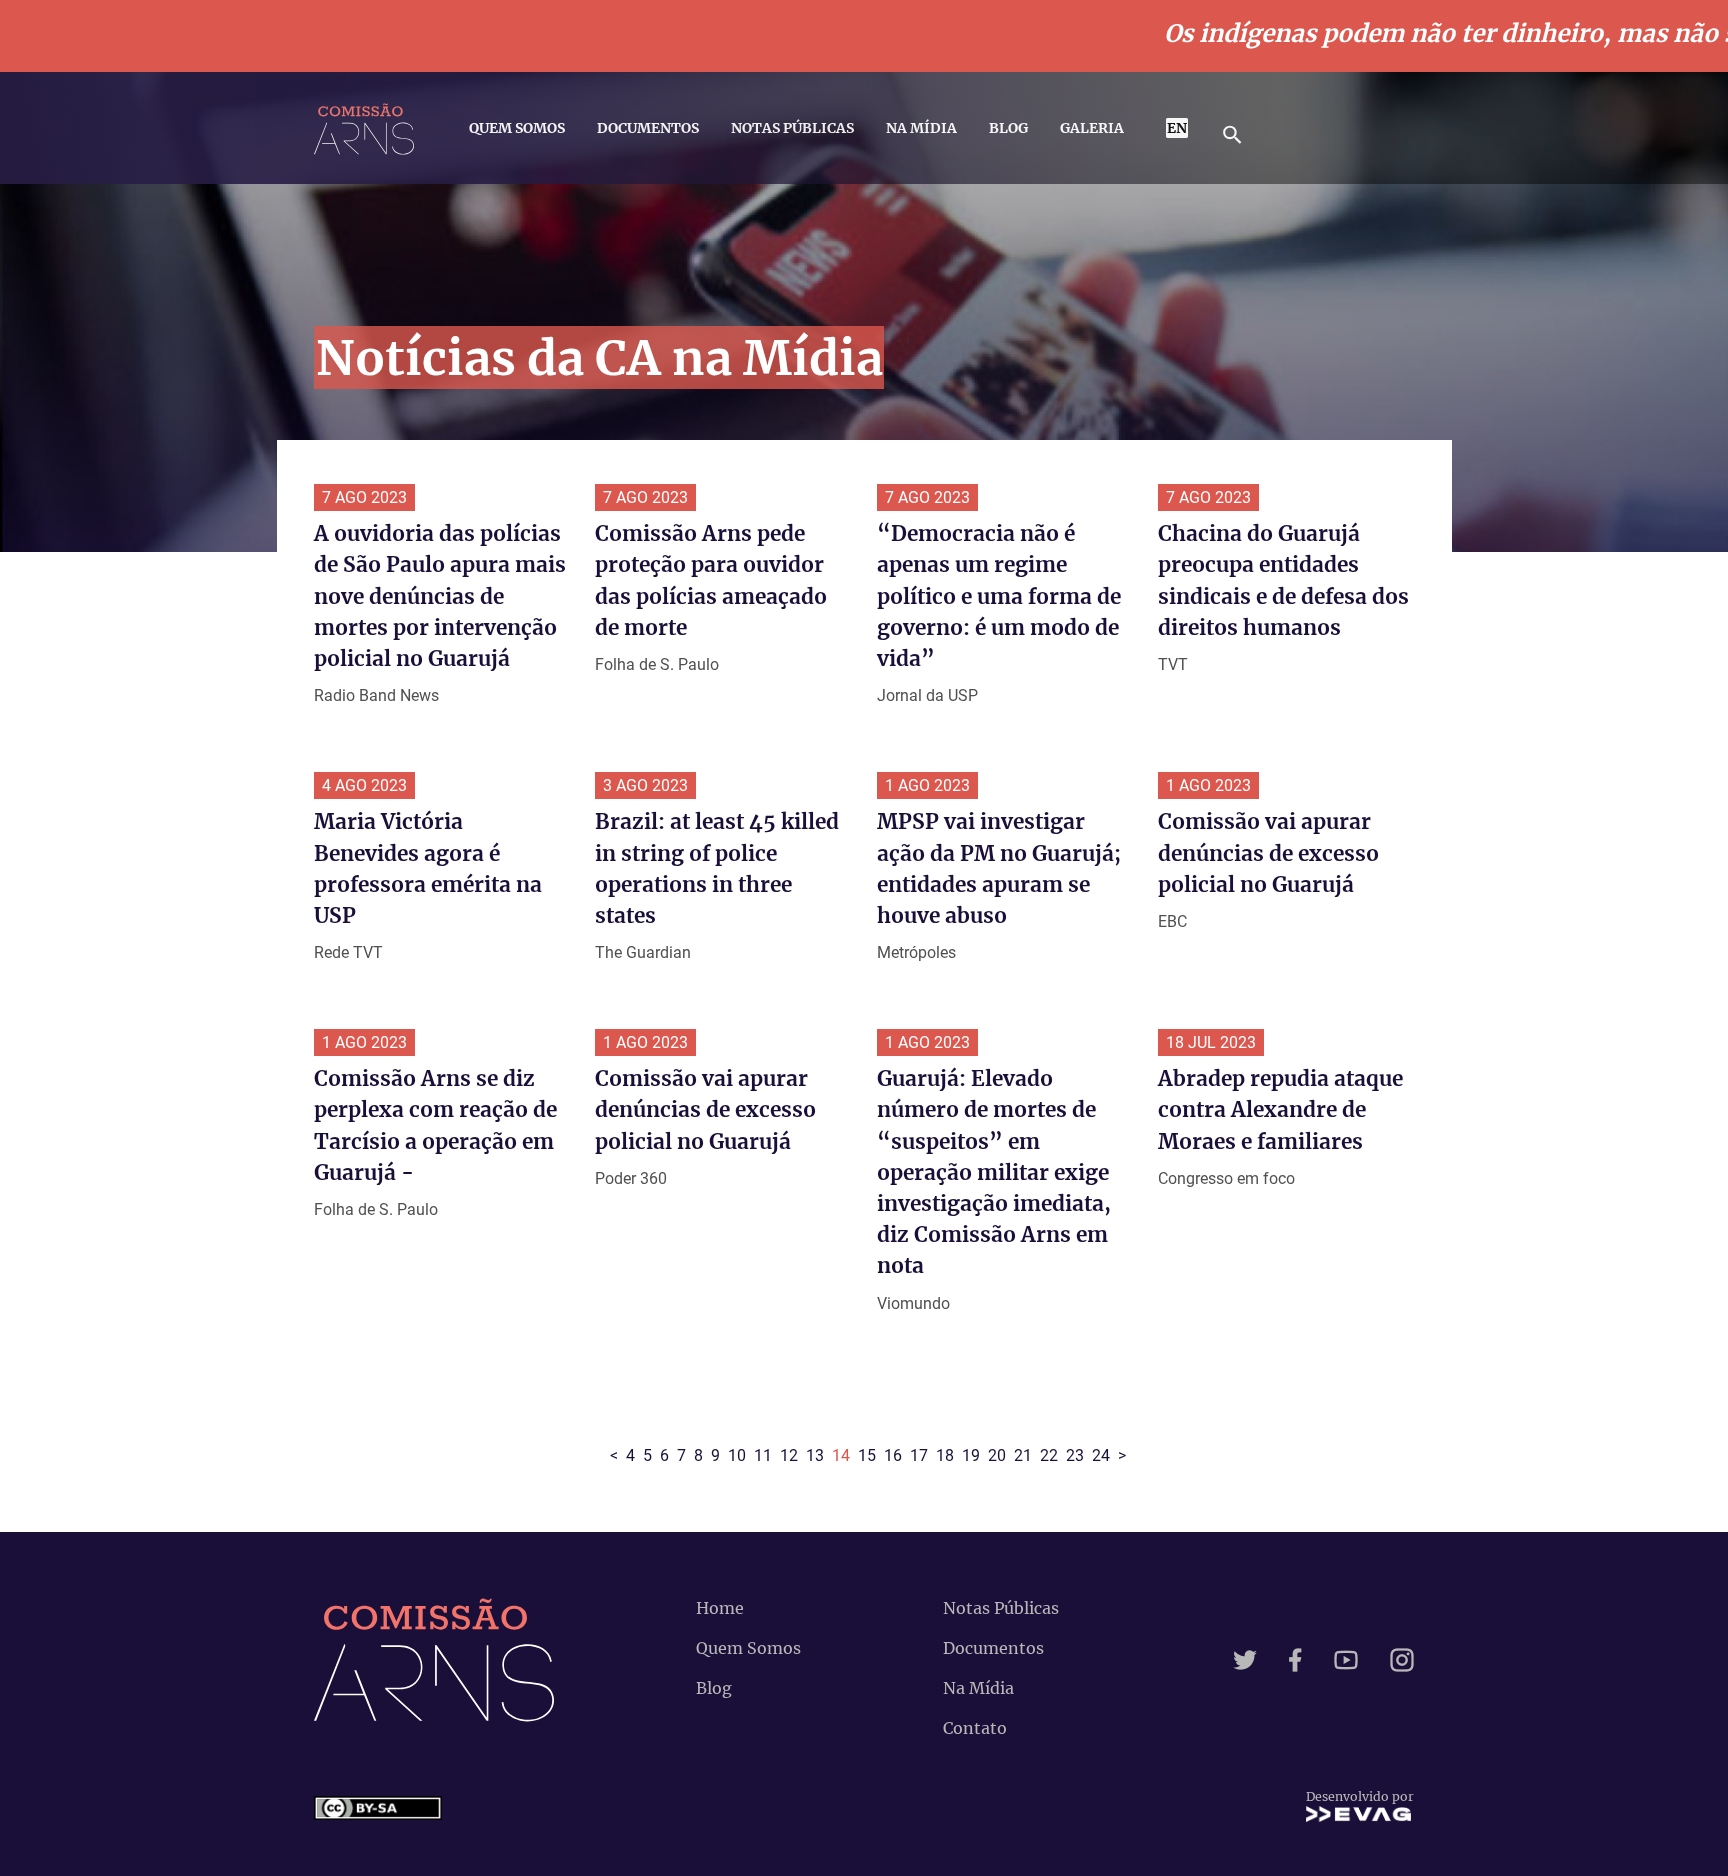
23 (1075, 1455)
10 (737, 1455)
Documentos (648, 128)
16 (893, 1455)
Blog (1008, 128)
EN (1177, 128)
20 (997, 1455)
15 (867, 1455)
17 (919, 1455)
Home (720, 1608)
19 (971, 1455)
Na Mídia (921, 128)
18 (945, 1455)
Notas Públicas (792, 128)
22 (1049, 1455)
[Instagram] (1402, 1660)
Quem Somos (517, 128)
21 (1023, 1455)
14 (841, 1455)
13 (815, 1455)
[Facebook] (1295, 1660)
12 (789, 1455)
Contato (975, 1728)
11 (763, 1455)
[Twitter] (1245, 1660)
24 (1101, 1455)
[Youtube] (1346, 1660)
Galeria (1092, 128)
